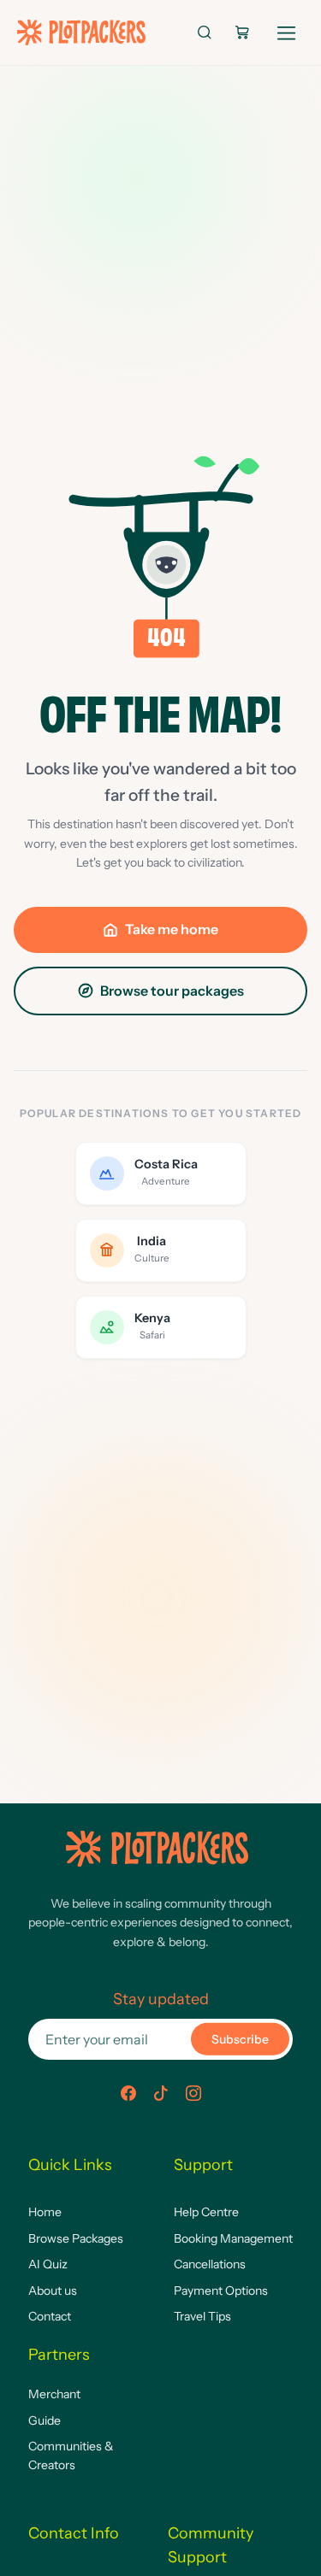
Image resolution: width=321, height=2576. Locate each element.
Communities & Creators (71, 2455)
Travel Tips (202, 2316)
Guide (45, 2420)
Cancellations (210, 2264)
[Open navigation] (287, 29)
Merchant (54, 2394)
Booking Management (233, 2238)
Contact (50, 2316)
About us (53, 2291)
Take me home (172, 929)
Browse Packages (76, 2238)
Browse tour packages (172, 991)
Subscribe (240, 2039)
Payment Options (221, 2291)
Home (45, 2212)
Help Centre (206, 2212)
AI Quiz (48, 2264)
